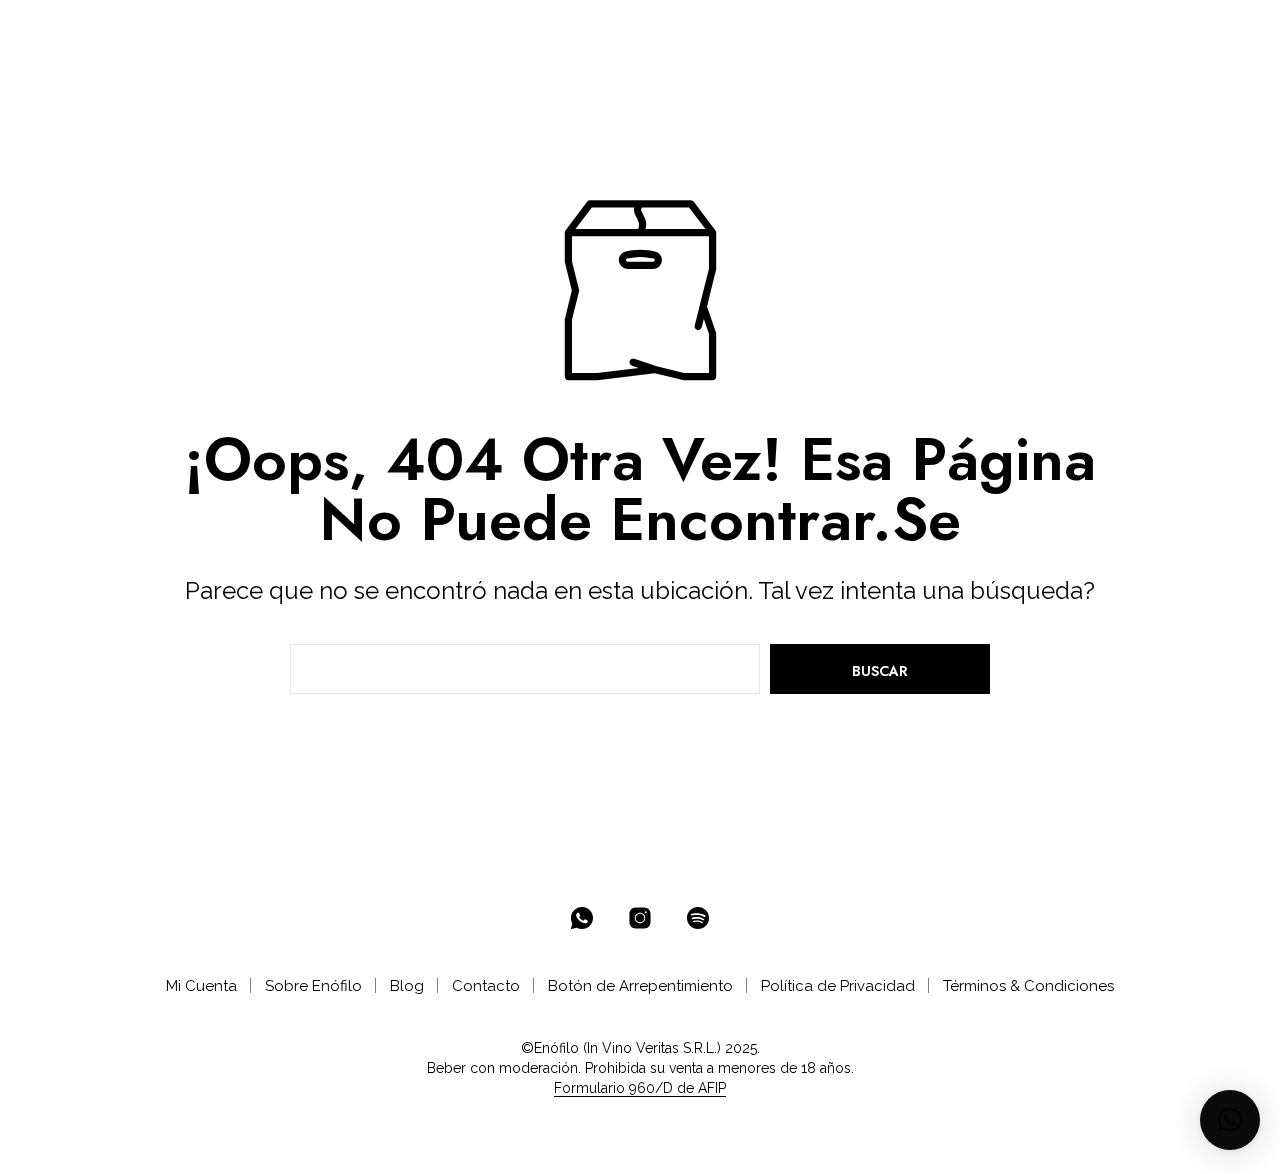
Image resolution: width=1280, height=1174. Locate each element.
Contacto (486, 986)
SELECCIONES (443, 31)
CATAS (632, 31)
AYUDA (707, 31)
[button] (1138, 31)
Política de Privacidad (838, 986)
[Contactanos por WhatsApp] (582, 918)
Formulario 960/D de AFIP (640, 1088)
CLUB (549, 31)
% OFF (235, 31)
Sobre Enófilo (313, 986)
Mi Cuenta (201, 986)
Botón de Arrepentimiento (640, 986)
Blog (407, 986)
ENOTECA (321, 31)
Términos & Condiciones (1028, 986)
